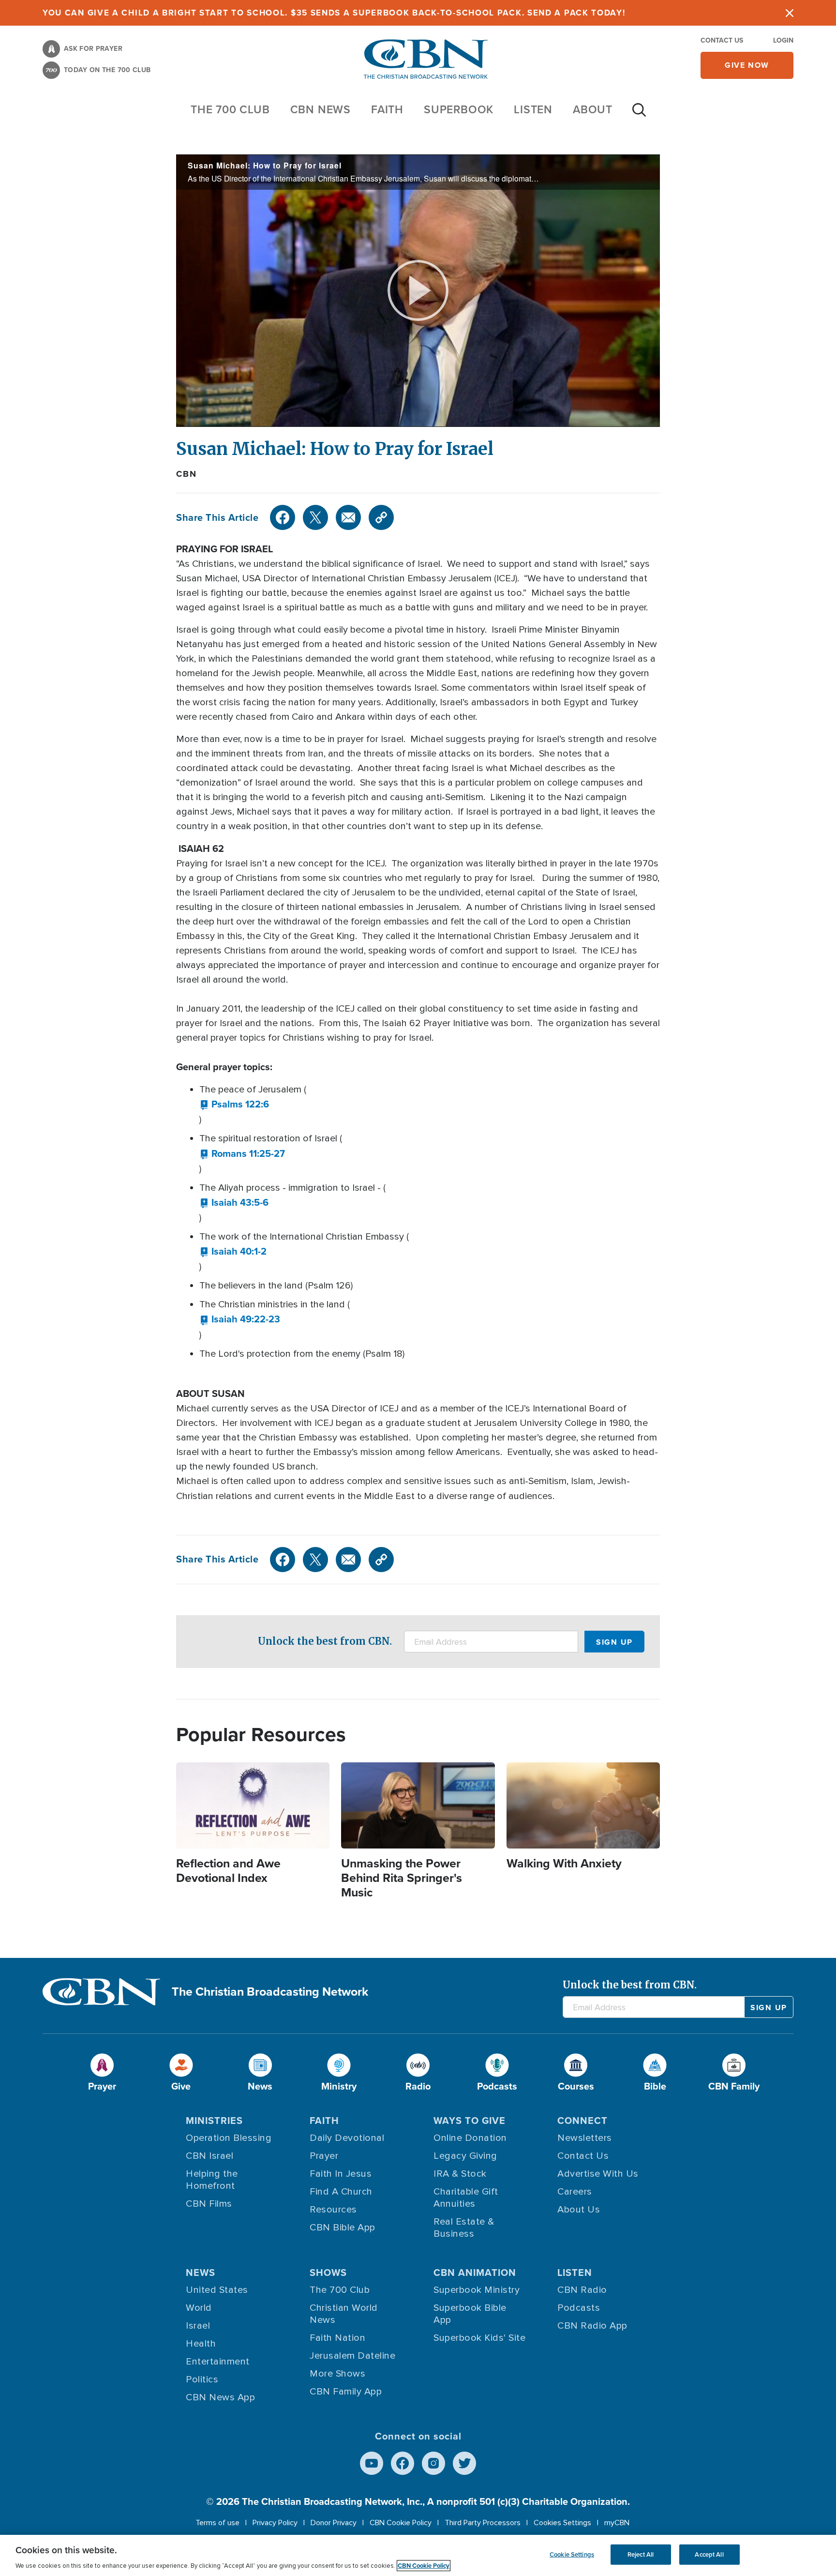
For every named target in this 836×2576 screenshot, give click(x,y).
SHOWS (328, 2273)
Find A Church (341, 2192)
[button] (234, 1104)
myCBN (617, 2523)
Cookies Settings (562, 2523)
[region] (418, 2555)
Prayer (324, 2156)
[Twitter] (315, 517)
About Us (579, 2210)
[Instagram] (433, 2463)
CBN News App (220, 2397)
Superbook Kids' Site (479, 2338)
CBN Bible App (343, 2227)
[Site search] (639, 115)
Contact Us (722, 40)
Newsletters (585, 2138)
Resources (333, 2210)
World (199, 2308)
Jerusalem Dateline (352, 2356)
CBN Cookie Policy (401, 2523)
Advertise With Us (598, 2174)
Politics (202, 2379)
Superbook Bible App (470, 2314)
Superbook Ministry (477, 2290)
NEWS (201, 2273)
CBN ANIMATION (475, 2273)
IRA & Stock (460, 2174)
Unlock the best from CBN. (325, 1641)
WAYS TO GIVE (470, 2121)
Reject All (641, 2554)
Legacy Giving (465, 2156)
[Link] (381, 517)
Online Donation (470, 2138)
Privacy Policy (275, 2523)
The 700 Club (230, 109)
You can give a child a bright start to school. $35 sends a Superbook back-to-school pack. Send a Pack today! (334, 13)
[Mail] (348, 517)
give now (747, 65)
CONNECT (582, 2121)
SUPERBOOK (459, 109)
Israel (198, 2326)
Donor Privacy (334, 2523)
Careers (575, 2192)
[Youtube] (372, 2463)
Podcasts (579, 2308)
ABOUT (593, 109)
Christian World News (344, 2314)
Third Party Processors (483, 2523)
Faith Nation (337, 2338)
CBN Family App (346, 2392)
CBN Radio (582, 2290)
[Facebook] (283, 517)
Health (201, 2344)
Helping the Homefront (212, 2180)
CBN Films (209, 2204)
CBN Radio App (592, 2326)
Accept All (709, 2554)
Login (783, 40)
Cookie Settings (572, 2554)
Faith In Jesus (341, 2174)
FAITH (387, 109)
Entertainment (218, 2362)
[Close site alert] (790, 13)
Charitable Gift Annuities (466, 2198)
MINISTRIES (214, 2121)
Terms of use (217, 2523)
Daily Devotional (347, 2138)
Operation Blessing (229, 2138)
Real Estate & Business (464, 2228)
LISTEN (533, 109)
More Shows (337, 2374)
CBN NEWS (321, 109)
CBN (186, 474)
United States (217, 2290)
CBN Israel (209, 2156)
